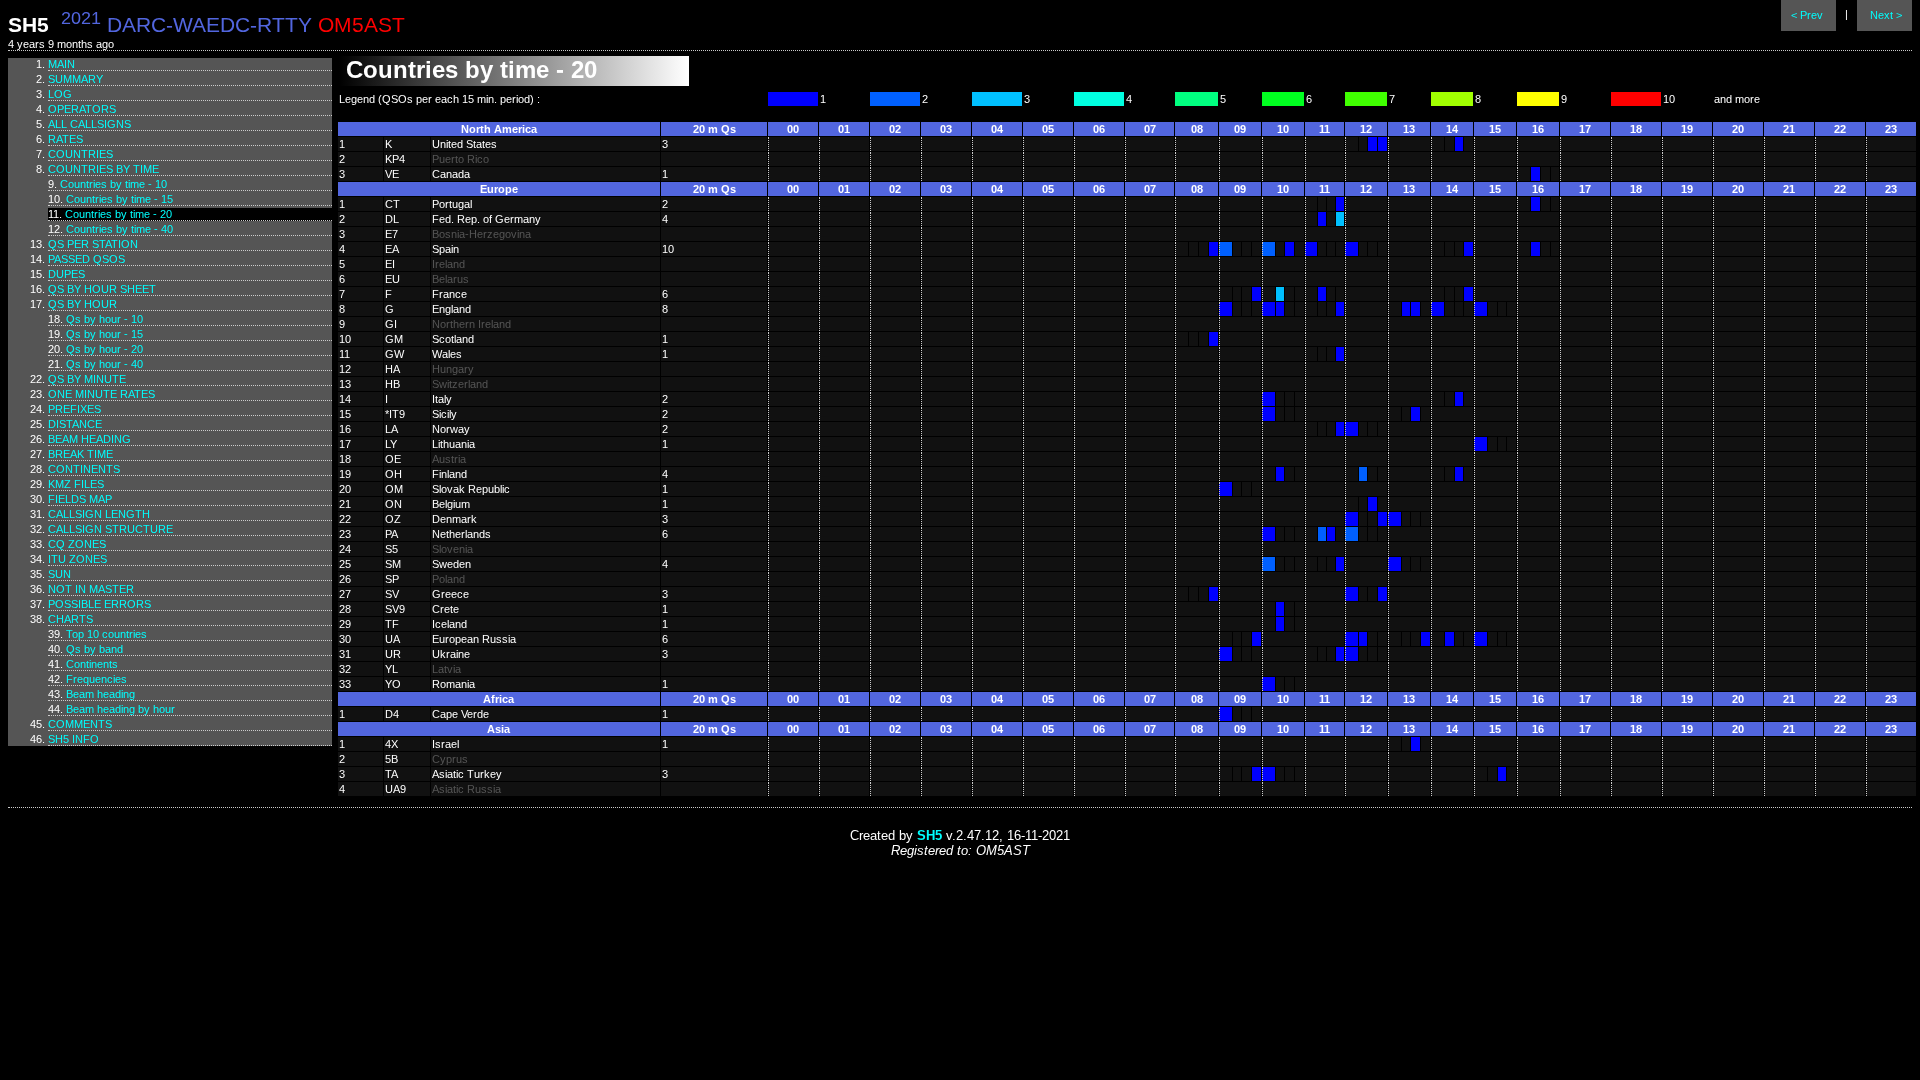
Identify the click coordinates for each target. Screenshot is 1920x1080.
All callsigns (89, 124)
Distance (75, 424)
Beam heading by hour (120, 709)
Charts (70, 619)
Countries (80, 154)
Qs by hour (82, 304)
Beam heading (89, 439)
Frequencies (96, 679)
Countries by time (103, 169)
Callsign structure (110, 529)
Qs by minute (87, 379)
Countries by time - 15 (119, 199)
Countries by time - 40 (119, 229)
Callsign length (99, 514)
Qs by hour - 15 (104, 334)
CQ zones (77, 544)
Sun (59, 574)
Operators (82, 109)
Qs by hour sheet (102, 289)
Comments (80, 724)
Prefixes (74, 409)
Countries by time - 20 (118, 214)
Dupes (66, 274)
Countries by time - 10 (113, 184)
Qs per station (93, 244)
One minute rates (101, 394)
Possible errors (99, 604)
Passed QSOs (86, 259)
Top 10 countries (106, 634)
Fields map (80, 499)
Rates (65, 139)
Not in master (91, 589)
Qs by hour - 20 (104, 349)
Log (60, 94)
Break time (80, 454)
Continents (84, 469)
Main (61, 64)
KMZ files (76, 484)
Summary (75, 79)
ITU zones (77, 559)
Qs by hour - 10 (104, 319)
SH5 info (73, 739)
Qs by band (94, 649)
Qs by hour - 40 (104, 364)
